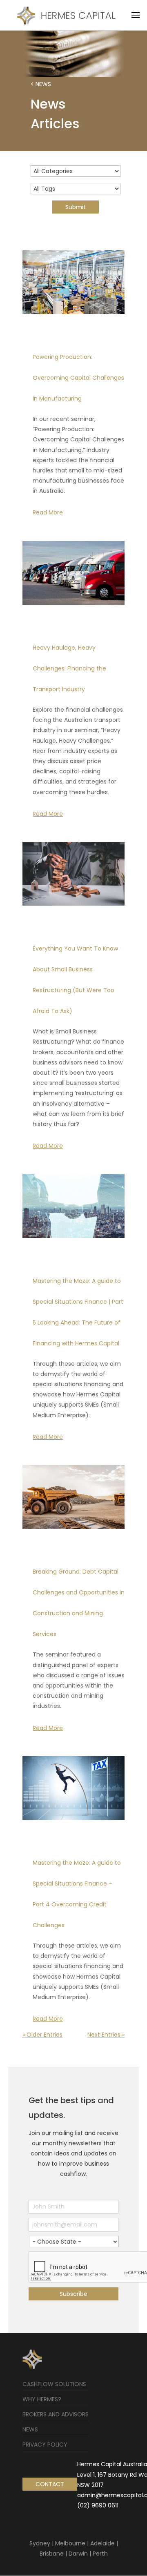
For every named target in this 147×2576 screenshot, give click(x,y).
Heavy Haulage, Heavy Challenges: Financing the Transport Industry (69, 668)
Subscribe (73, 2294)
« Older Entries (42, 2035)
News (30, 2429)
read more (48, 512)
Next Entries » (106, 2035)
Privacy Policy (45, 2445)
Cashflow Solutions (54, 2384)
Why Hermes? (42, 2399)
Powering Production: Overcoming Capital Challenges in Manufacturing (78, 378)
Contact (50, 2484)
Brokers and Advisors (56, 2414)
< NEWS (41, 84)
